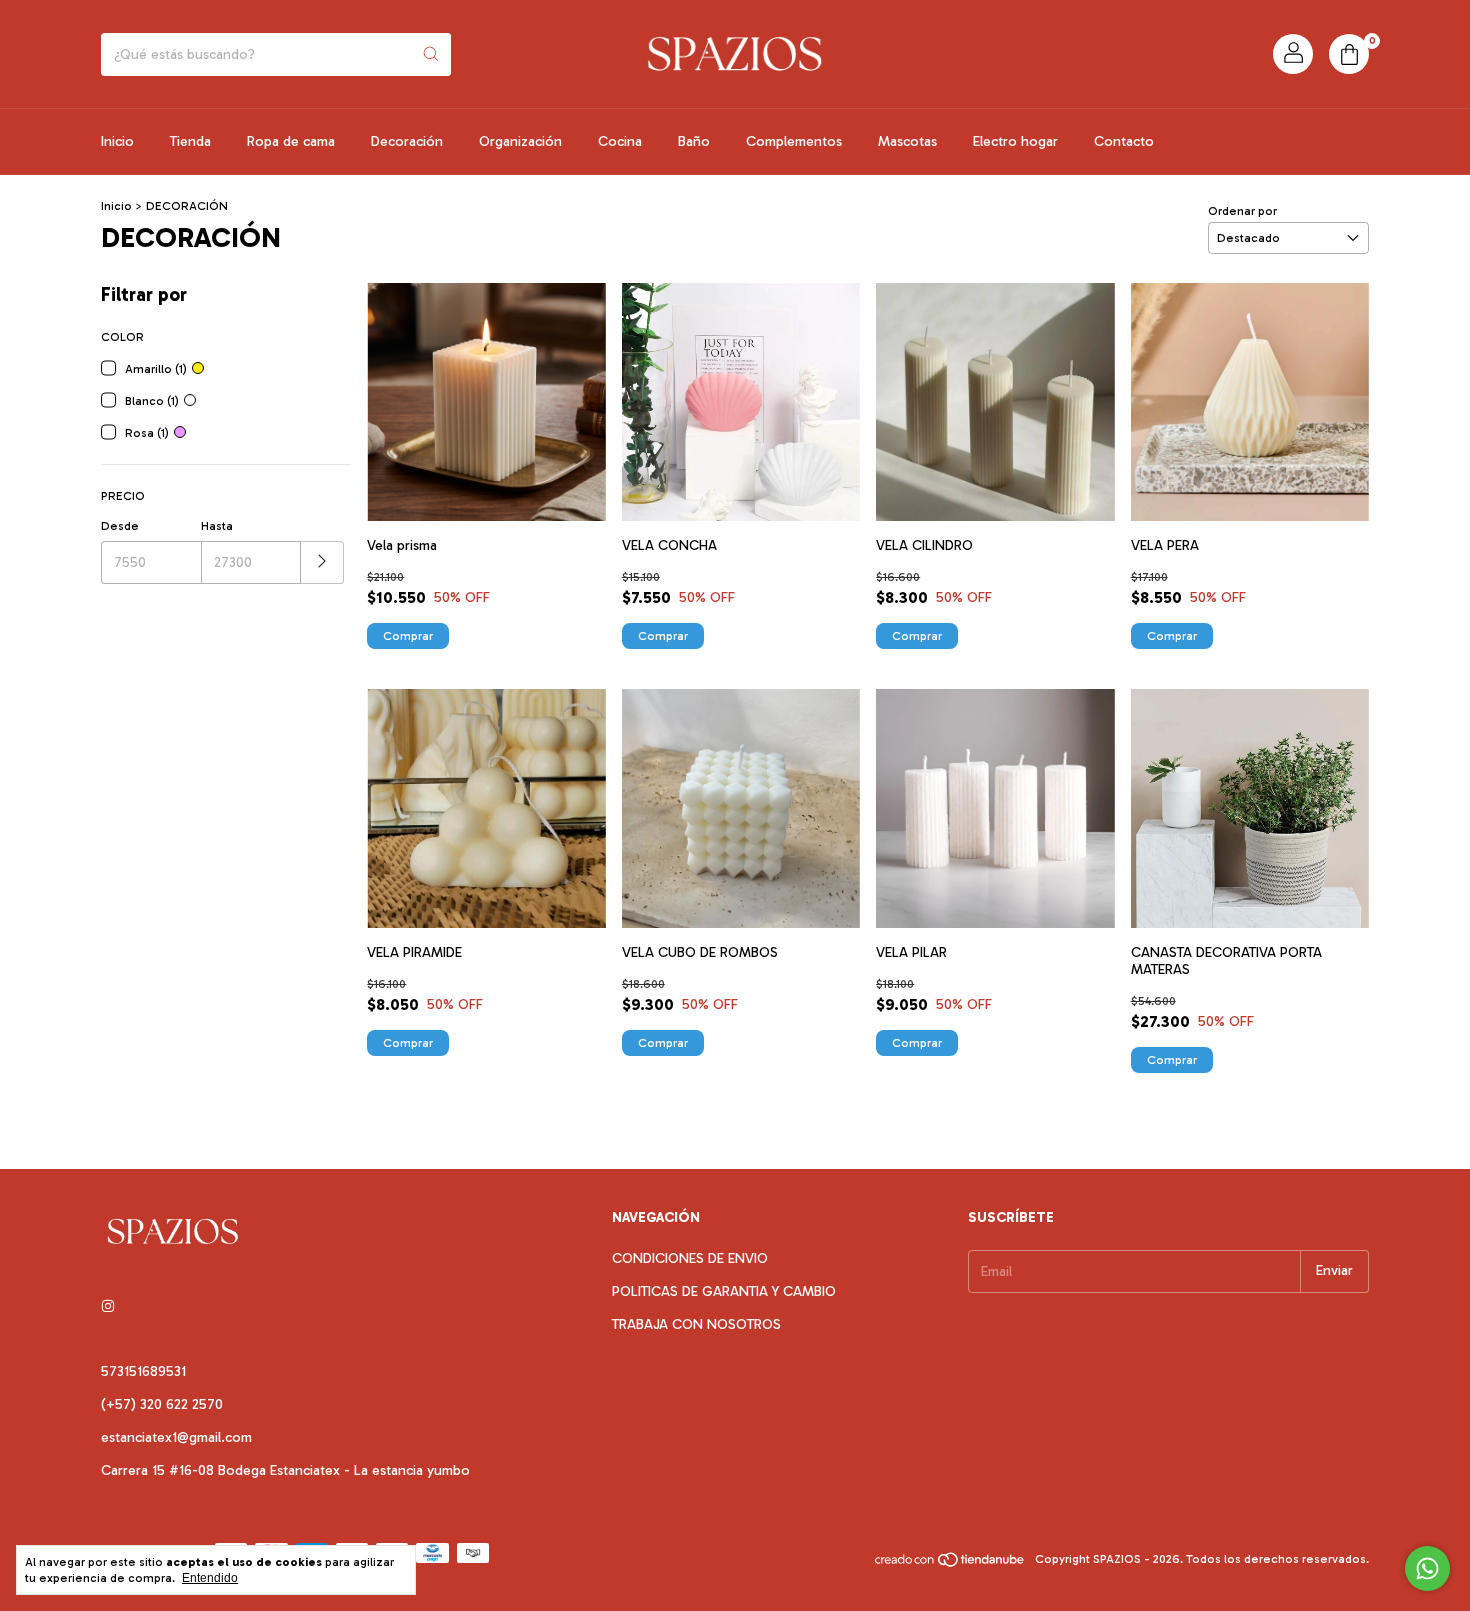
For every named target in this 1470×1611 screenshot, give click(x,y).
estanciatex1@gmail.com (176, 1437)
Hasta (217, 526)
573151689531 (143, 1371)
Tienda (190, 141)
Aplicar (322, 562)
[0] (1349, 54)
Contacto (1124, 141)
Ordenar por (1242, 211)
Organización (520, 141)
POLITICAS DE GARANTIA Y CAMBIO (724, 1291)
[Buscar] (431, 54)
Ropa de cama (291, 141)
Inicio (117, 141)
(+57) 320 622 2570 (162, 1404)
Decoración (407, 141)
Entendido (210, 1578)
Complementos (794, 141)
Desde (120, 526)
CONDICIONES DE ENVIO (690, 1258)
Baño (694, 141)
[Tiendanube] (950, 1564)
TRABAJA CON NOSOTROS (696, 1324)
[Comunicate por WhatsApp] (1427, 1568)
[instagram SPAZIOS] (108, 1306)
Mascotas (907, 141)
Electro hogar (1015, 141)
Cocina (620, 141)
